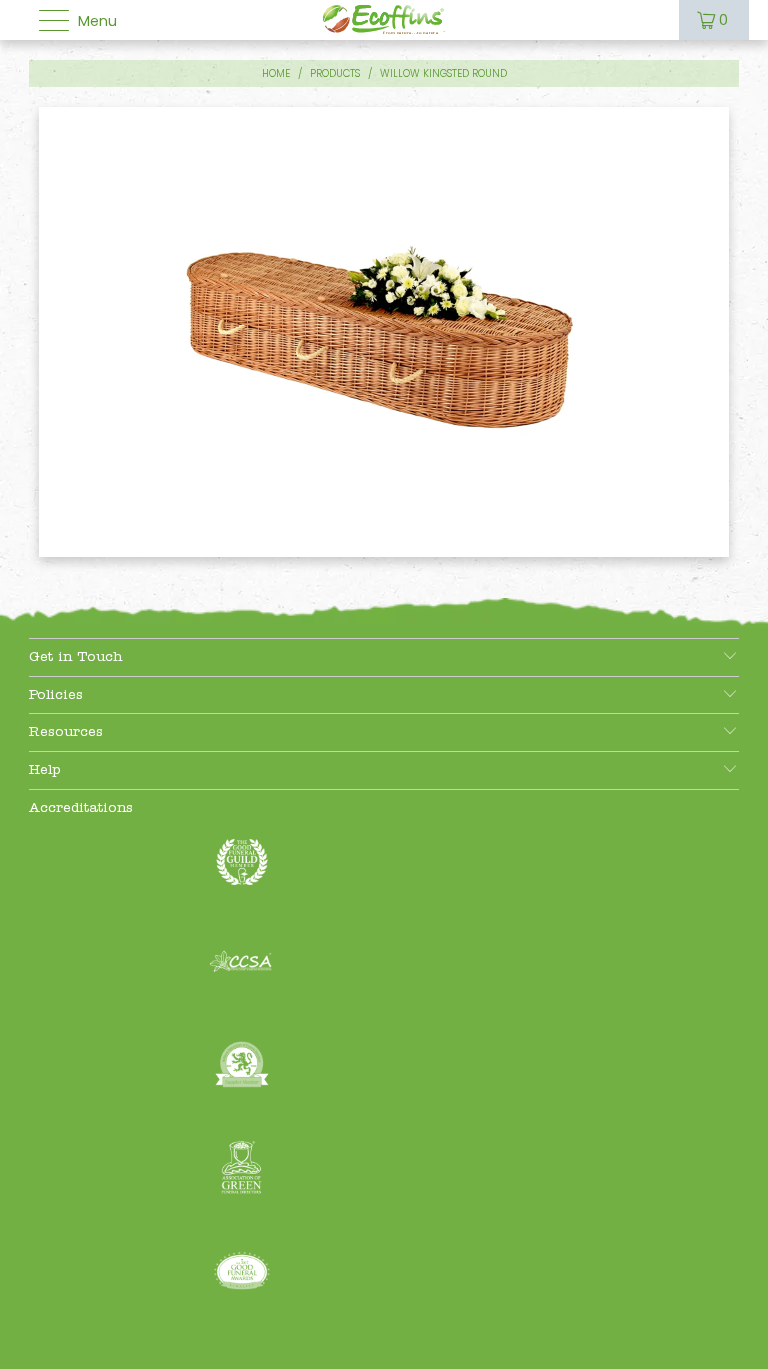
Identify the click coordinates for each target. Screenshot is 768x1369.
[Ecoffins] (384, 20)
